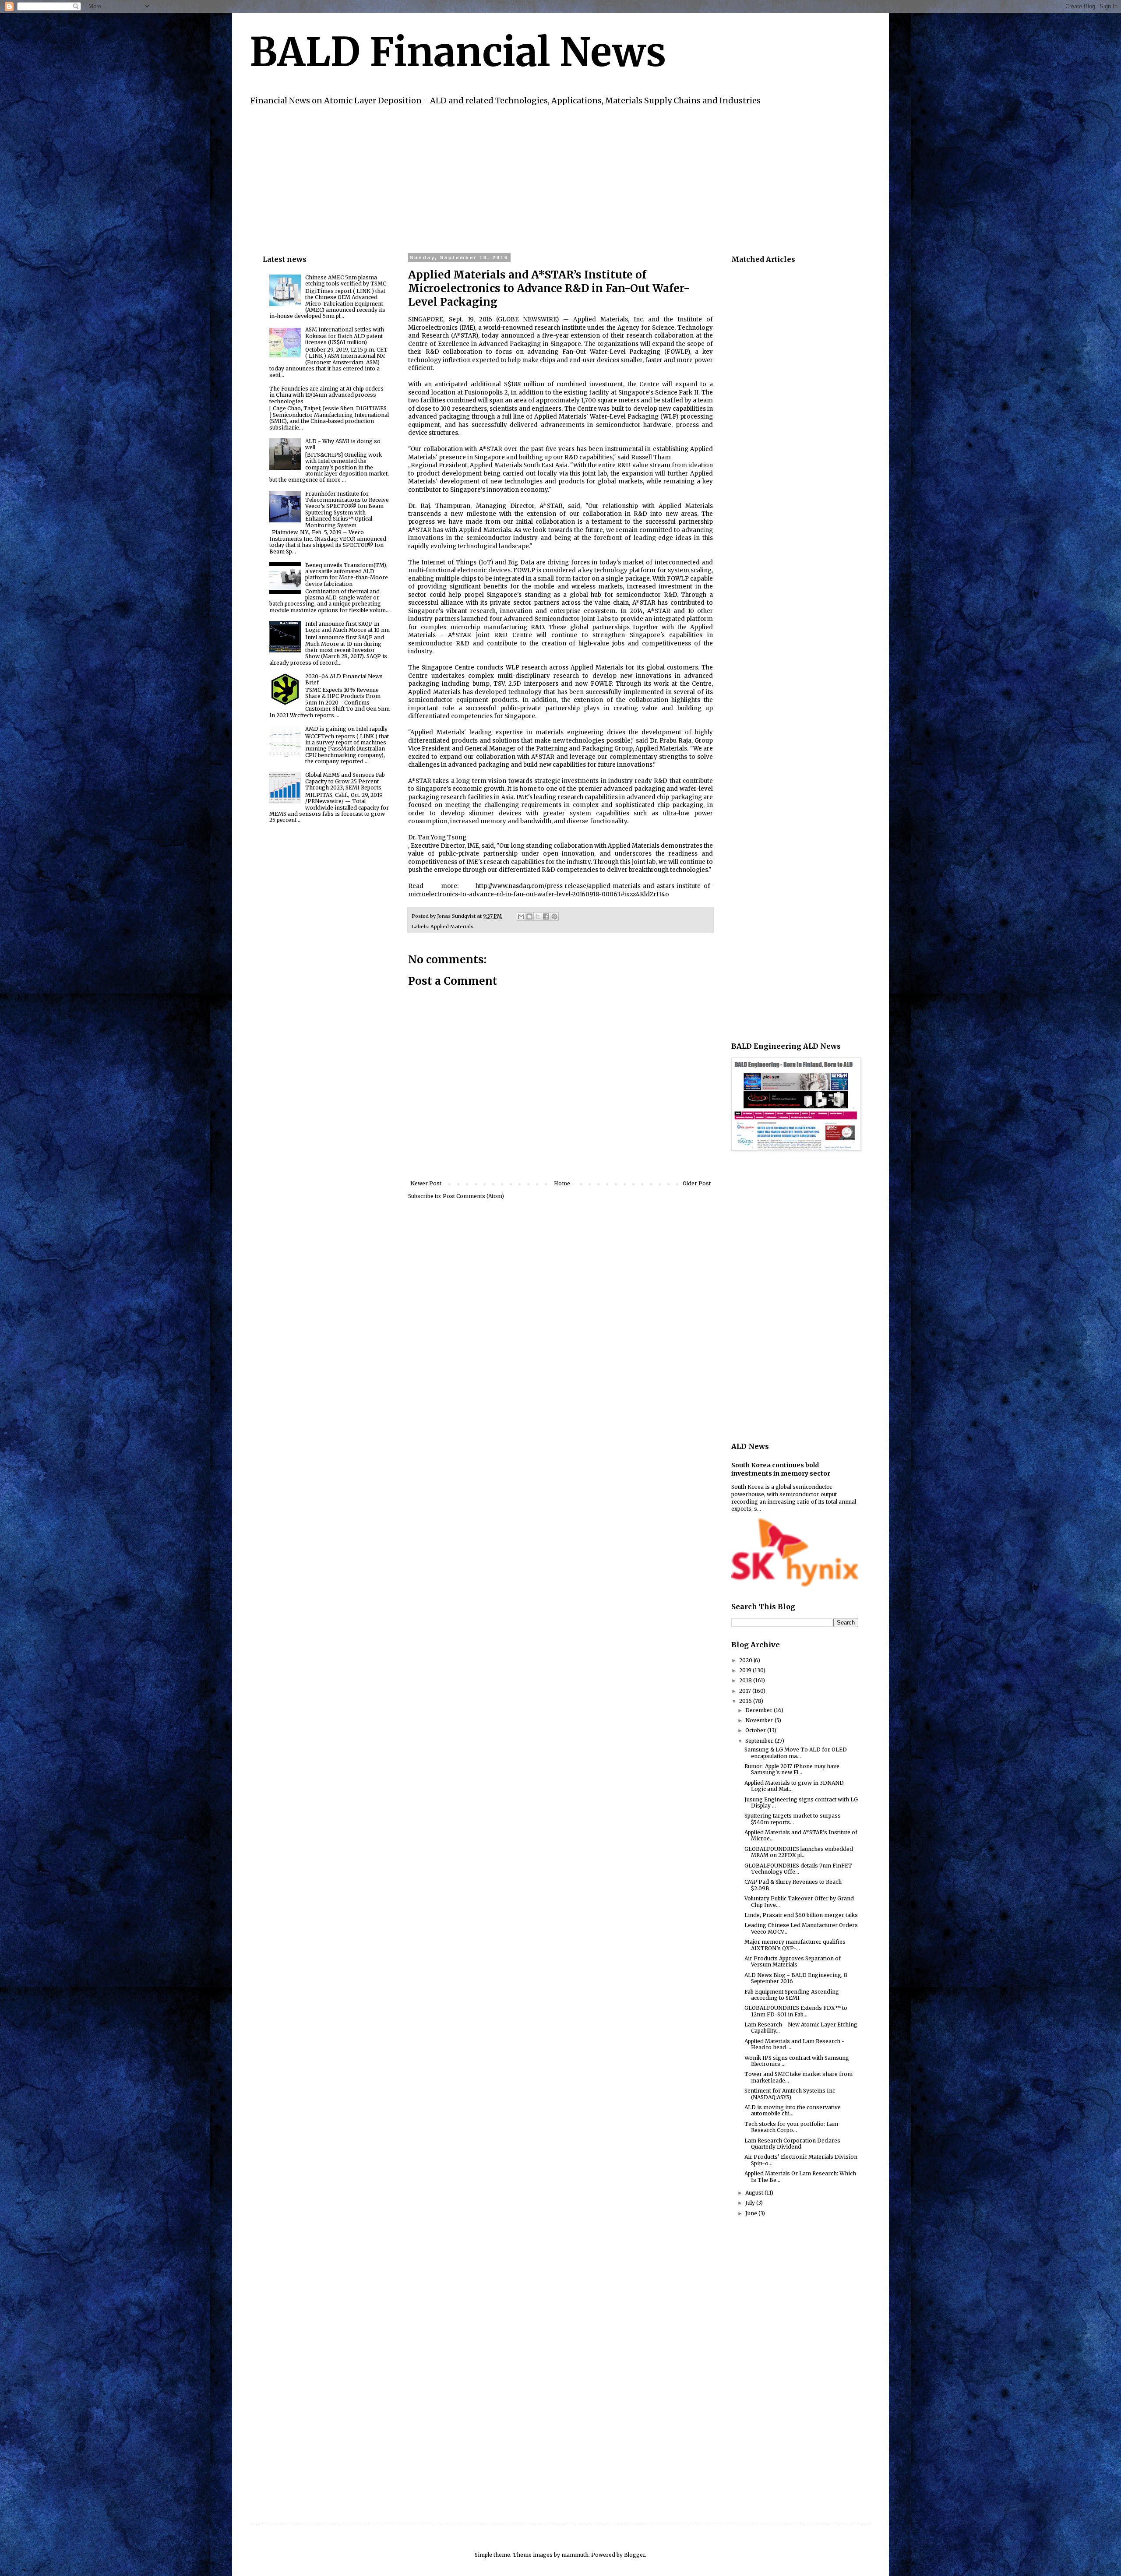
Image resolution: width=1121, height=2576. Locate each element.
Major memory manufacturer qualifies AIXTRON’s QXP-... (795, 1945)
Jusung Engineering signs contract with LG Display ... (801, 1802)
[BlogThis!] (529, 916)
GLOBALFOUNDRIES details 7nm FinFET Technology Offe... (798, 1869)
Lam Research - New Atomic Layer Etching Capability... (801, 2028)
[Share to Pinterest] (554, 916)
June (752, 2213)
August (755, 2193)
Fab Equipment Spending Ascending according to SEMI (792, 1995)
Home (562, 1183)
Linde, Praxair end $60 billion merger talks (801, 1915)
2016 (746, 1701)
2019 (746, 1670)
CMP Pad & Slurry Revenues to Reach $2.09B (793, 1885)
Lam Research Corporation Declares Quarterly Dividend (792, 2144)
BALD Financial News (458, 52)
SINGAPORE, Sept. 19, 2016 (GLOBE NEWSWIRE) (483, 319)
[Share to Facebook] (546, 916)
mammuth (575, 2555)
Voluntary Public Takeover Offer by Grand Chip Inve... (799, 1901)
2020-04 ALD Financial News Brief (344, 679)
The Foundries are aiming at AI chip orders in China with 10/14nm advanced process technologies (326, 395)
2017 (746, 1691)
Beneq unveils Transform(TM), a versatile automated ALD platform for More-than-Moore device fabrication (347, 574)
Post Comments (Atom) (473, 1196)
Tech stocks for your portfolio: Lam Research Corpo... (791, 2127)
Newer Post (426, 1183)
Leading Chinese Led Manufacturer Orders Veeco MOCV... (801, 1928)
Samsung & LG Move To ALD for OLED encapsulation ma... (796, 1753)
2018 (746, 1680)
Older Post (697, 1183)
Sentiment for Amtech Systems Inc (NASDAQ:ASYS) (790, 2094)
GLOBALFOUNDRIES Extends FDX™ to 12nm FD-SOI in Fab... (796, 2011)
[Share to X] (538, 916)
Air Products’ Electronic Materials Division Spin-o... (801, 2160)
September (760, 1741)
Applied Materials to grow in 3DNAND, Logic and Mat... (795, 1786)
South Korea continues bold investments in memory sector (781, 1469)
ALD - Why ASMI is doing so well (343, 444)
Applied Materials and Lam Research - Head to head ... (795, 2044)
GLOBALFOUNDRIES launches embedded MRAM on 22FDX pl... (799, 1852)
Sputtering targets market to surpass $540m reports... (793, 1819)
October (756, 1730)
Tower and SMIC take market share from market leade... (798, 2077)
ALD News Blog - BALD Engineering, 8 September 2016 (796, 1978)
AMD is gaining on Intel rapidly (346, 729)
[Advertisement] (525, 178)
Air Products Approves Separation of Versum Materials (793, 1961)
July (751, 2203)
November (760, 1720)
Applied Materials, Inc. (609, 319)
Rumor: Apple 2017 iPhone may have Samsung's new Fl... (792, 1769)
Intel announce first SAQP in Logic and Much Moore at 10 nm (347, 627)
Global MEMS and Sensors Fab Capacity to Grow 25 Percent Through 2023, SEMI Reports (345, 781)
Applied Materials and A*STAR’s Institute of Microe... (801, 1835)
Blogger (635, 2555)
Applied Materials (452, 927)
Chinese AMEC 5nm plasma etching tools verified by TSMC (346, 280)
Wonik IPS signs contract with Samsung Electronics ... (797, 2061)
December (760, 1710)
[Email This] (521, 916)
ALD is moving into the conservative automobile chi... (793, 2110)
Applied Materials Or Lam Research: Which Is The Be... (800, 2176)
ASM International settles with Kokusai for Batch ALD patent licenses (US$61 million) (345, 336)
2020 (746, 1660)
